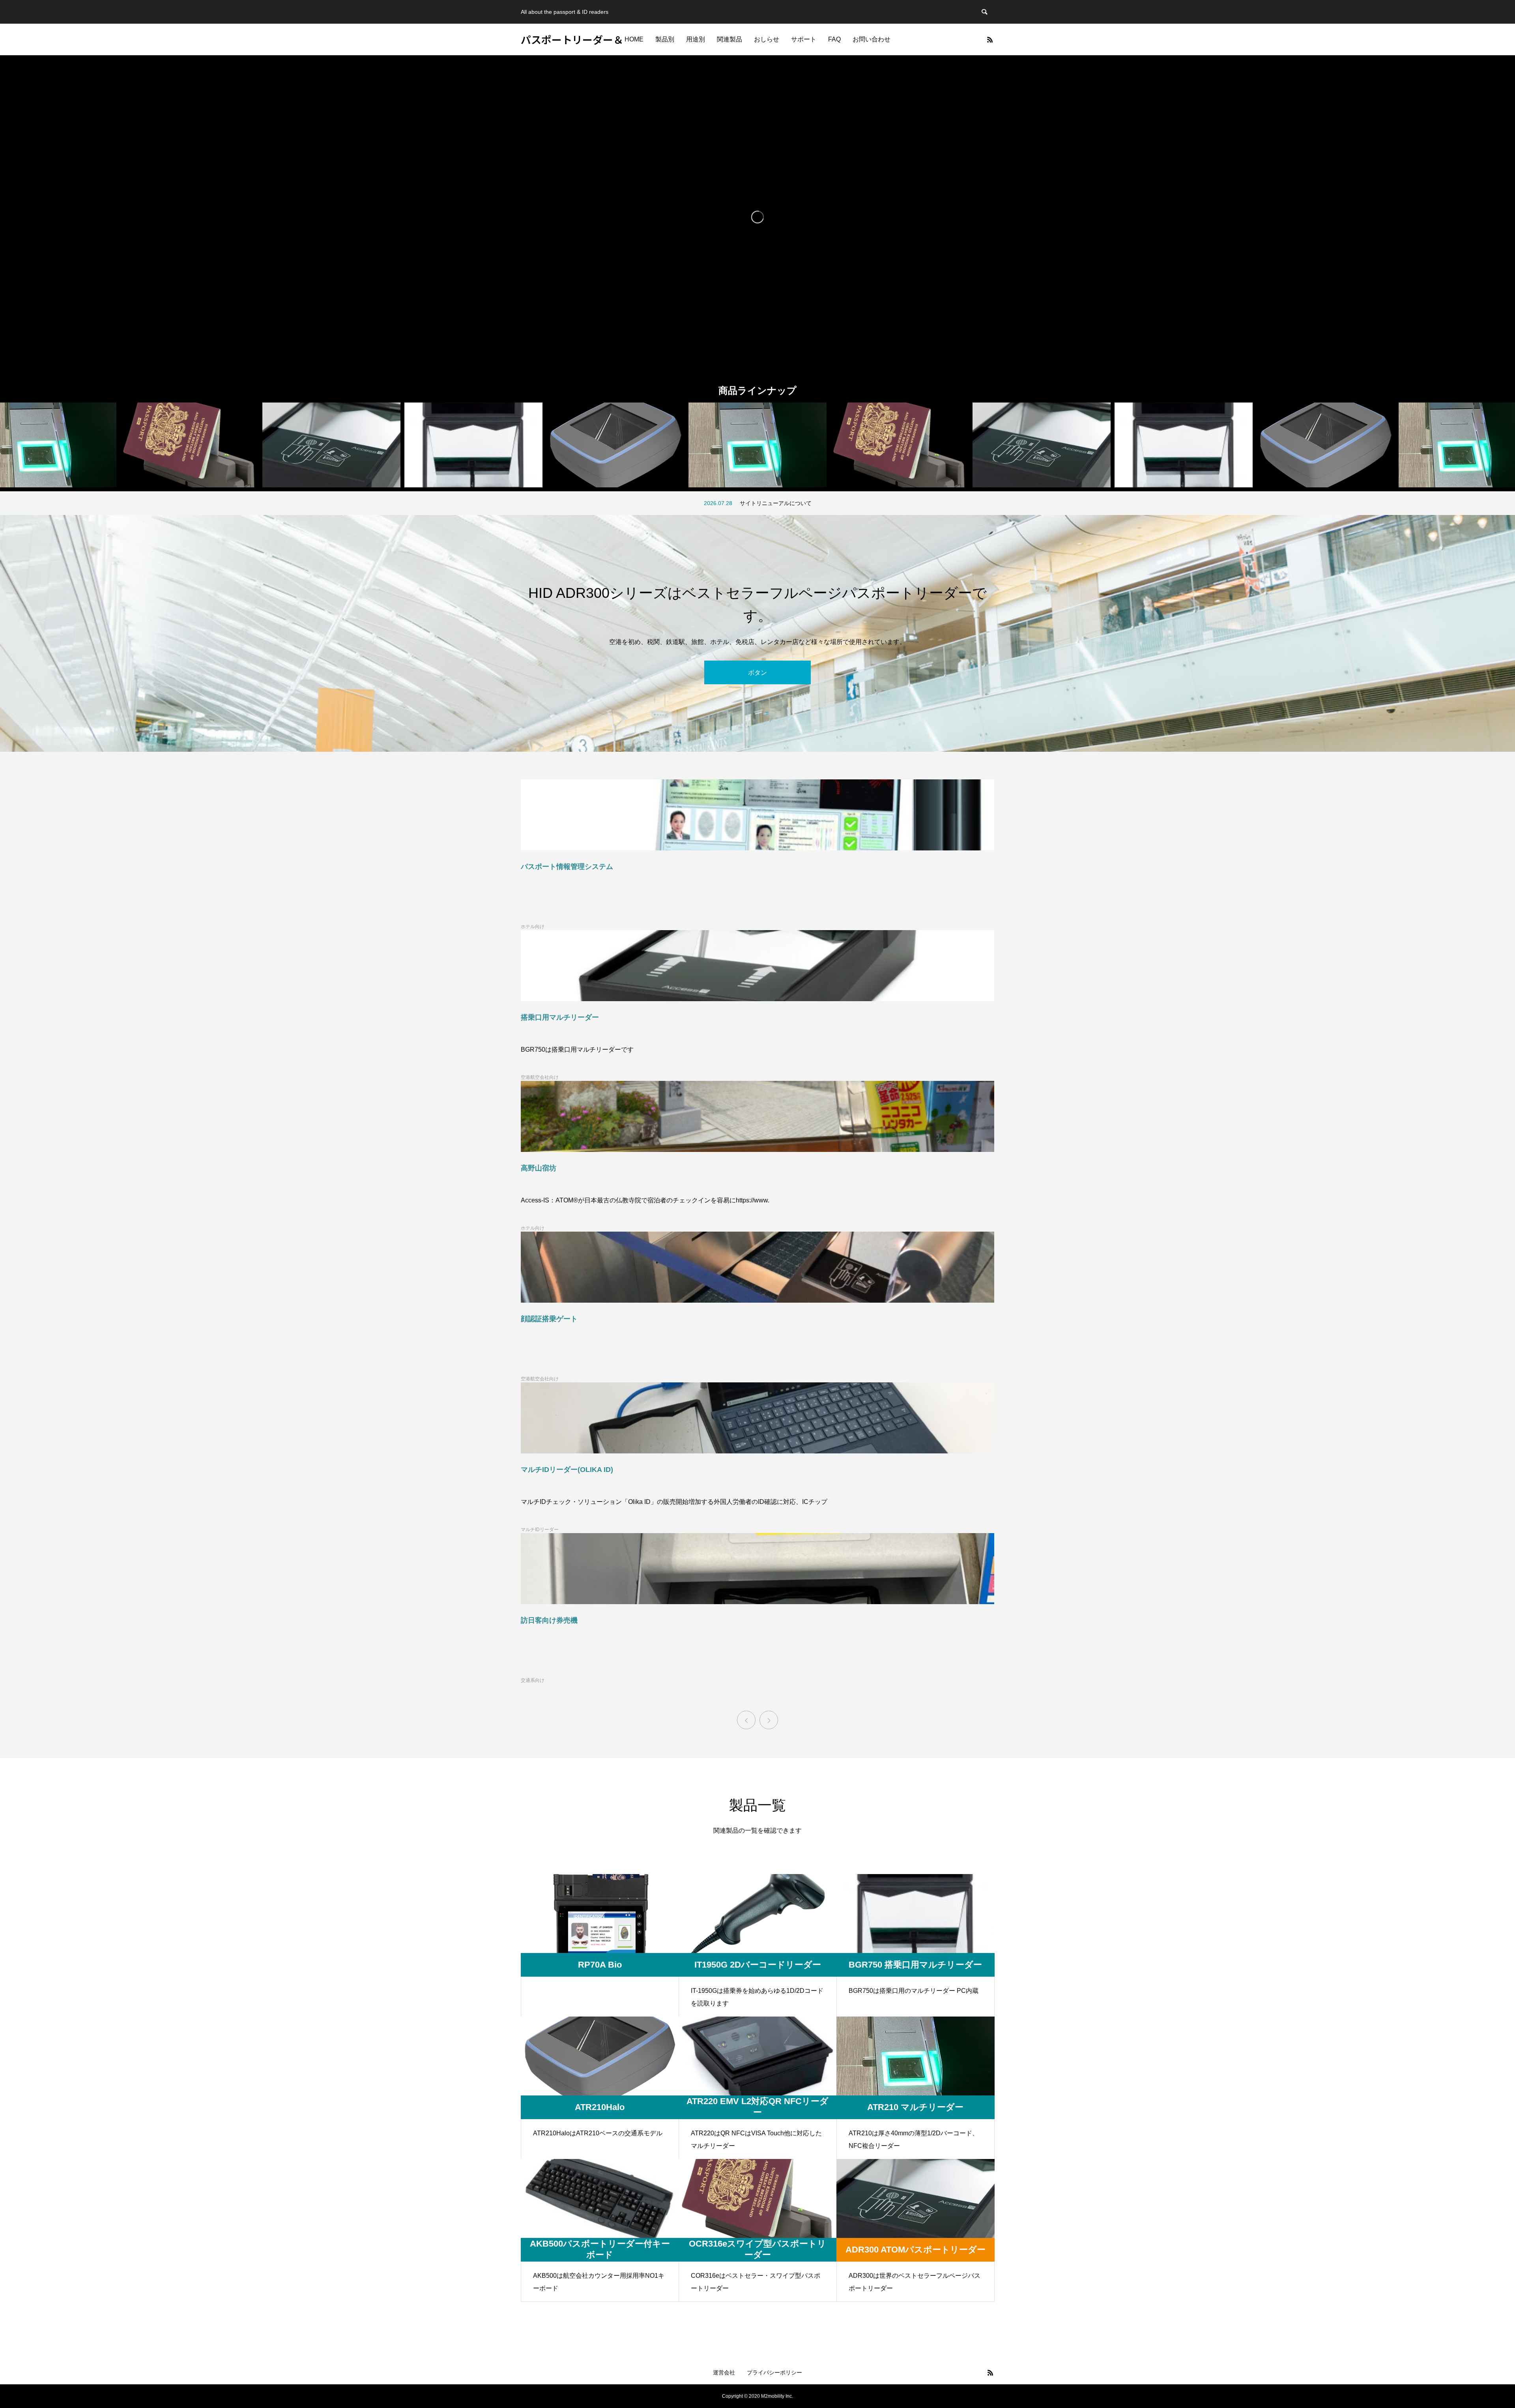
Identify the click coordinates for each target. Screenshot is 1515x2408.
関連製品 (729, 39)
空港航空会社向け (540, 1077)
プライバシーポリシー (774, 2372)
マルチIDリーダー (540, 1530)
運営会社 (724, 2372)
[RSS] (990, 39)
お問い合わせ (872, 39)
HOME (634, 39)
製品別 (665, 39)
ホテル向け (533, 927)
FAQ (834, 39)
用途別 (696, 39)
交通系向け (533, 1680)
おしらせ (767, 39)
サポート (804, 39)
